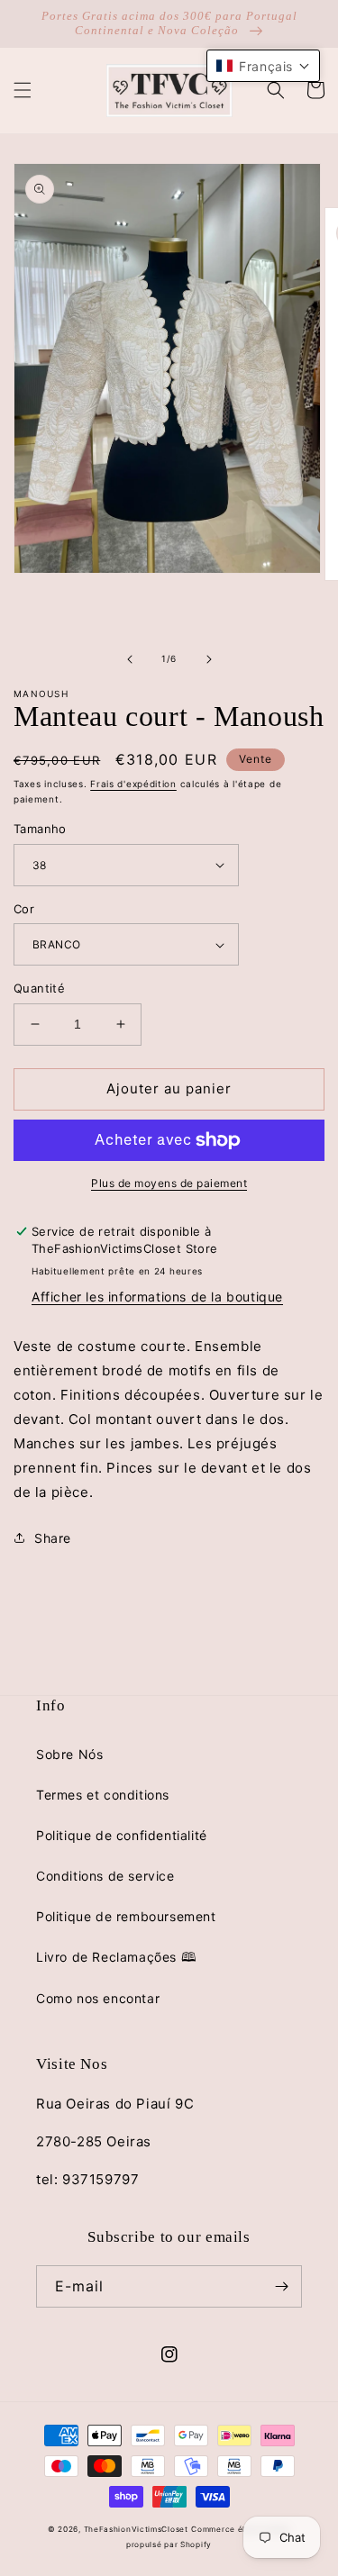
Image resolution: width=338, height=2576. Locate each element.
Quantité (39, 988)
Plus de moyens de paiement (169, 1183)
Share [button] (53, 1538)
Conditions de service (105, 1876)
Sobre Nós (69, 1754)
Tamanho (40, 829)
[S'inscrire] (281, 2286)
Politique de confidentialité (122, 1835)
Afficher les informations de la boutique (157, 1297)
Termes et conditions (103, 1795)
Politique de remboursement (126, 1916)
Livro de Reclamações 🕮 (116, 1957)
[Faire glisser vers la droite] (209, 659)
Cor (24, 909)
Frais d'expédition (133, 784)
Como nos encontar (98, 1998)
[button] (23, 90)
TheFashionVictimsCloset (136, 2529)
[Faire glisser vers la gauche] (130, 659)
